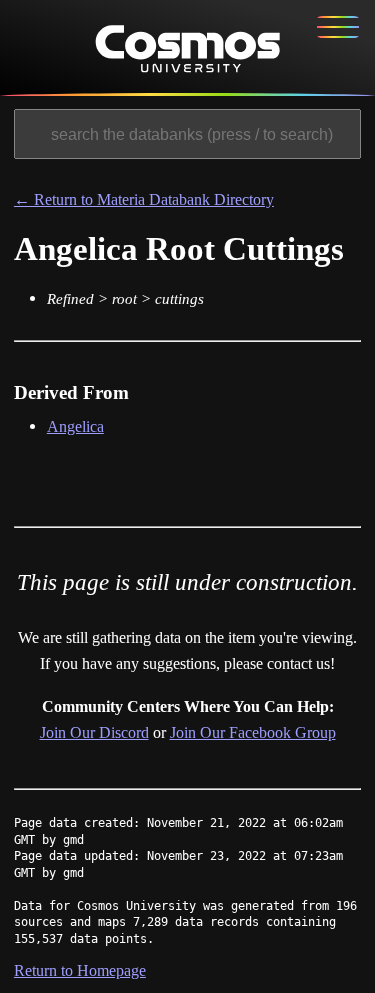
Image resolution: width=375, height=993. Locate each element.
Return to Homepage (80, 970)
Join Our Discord (94, 732)
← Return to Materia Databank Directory (144, 199)
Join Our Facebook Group (253, 732)
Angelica (75, 426)
